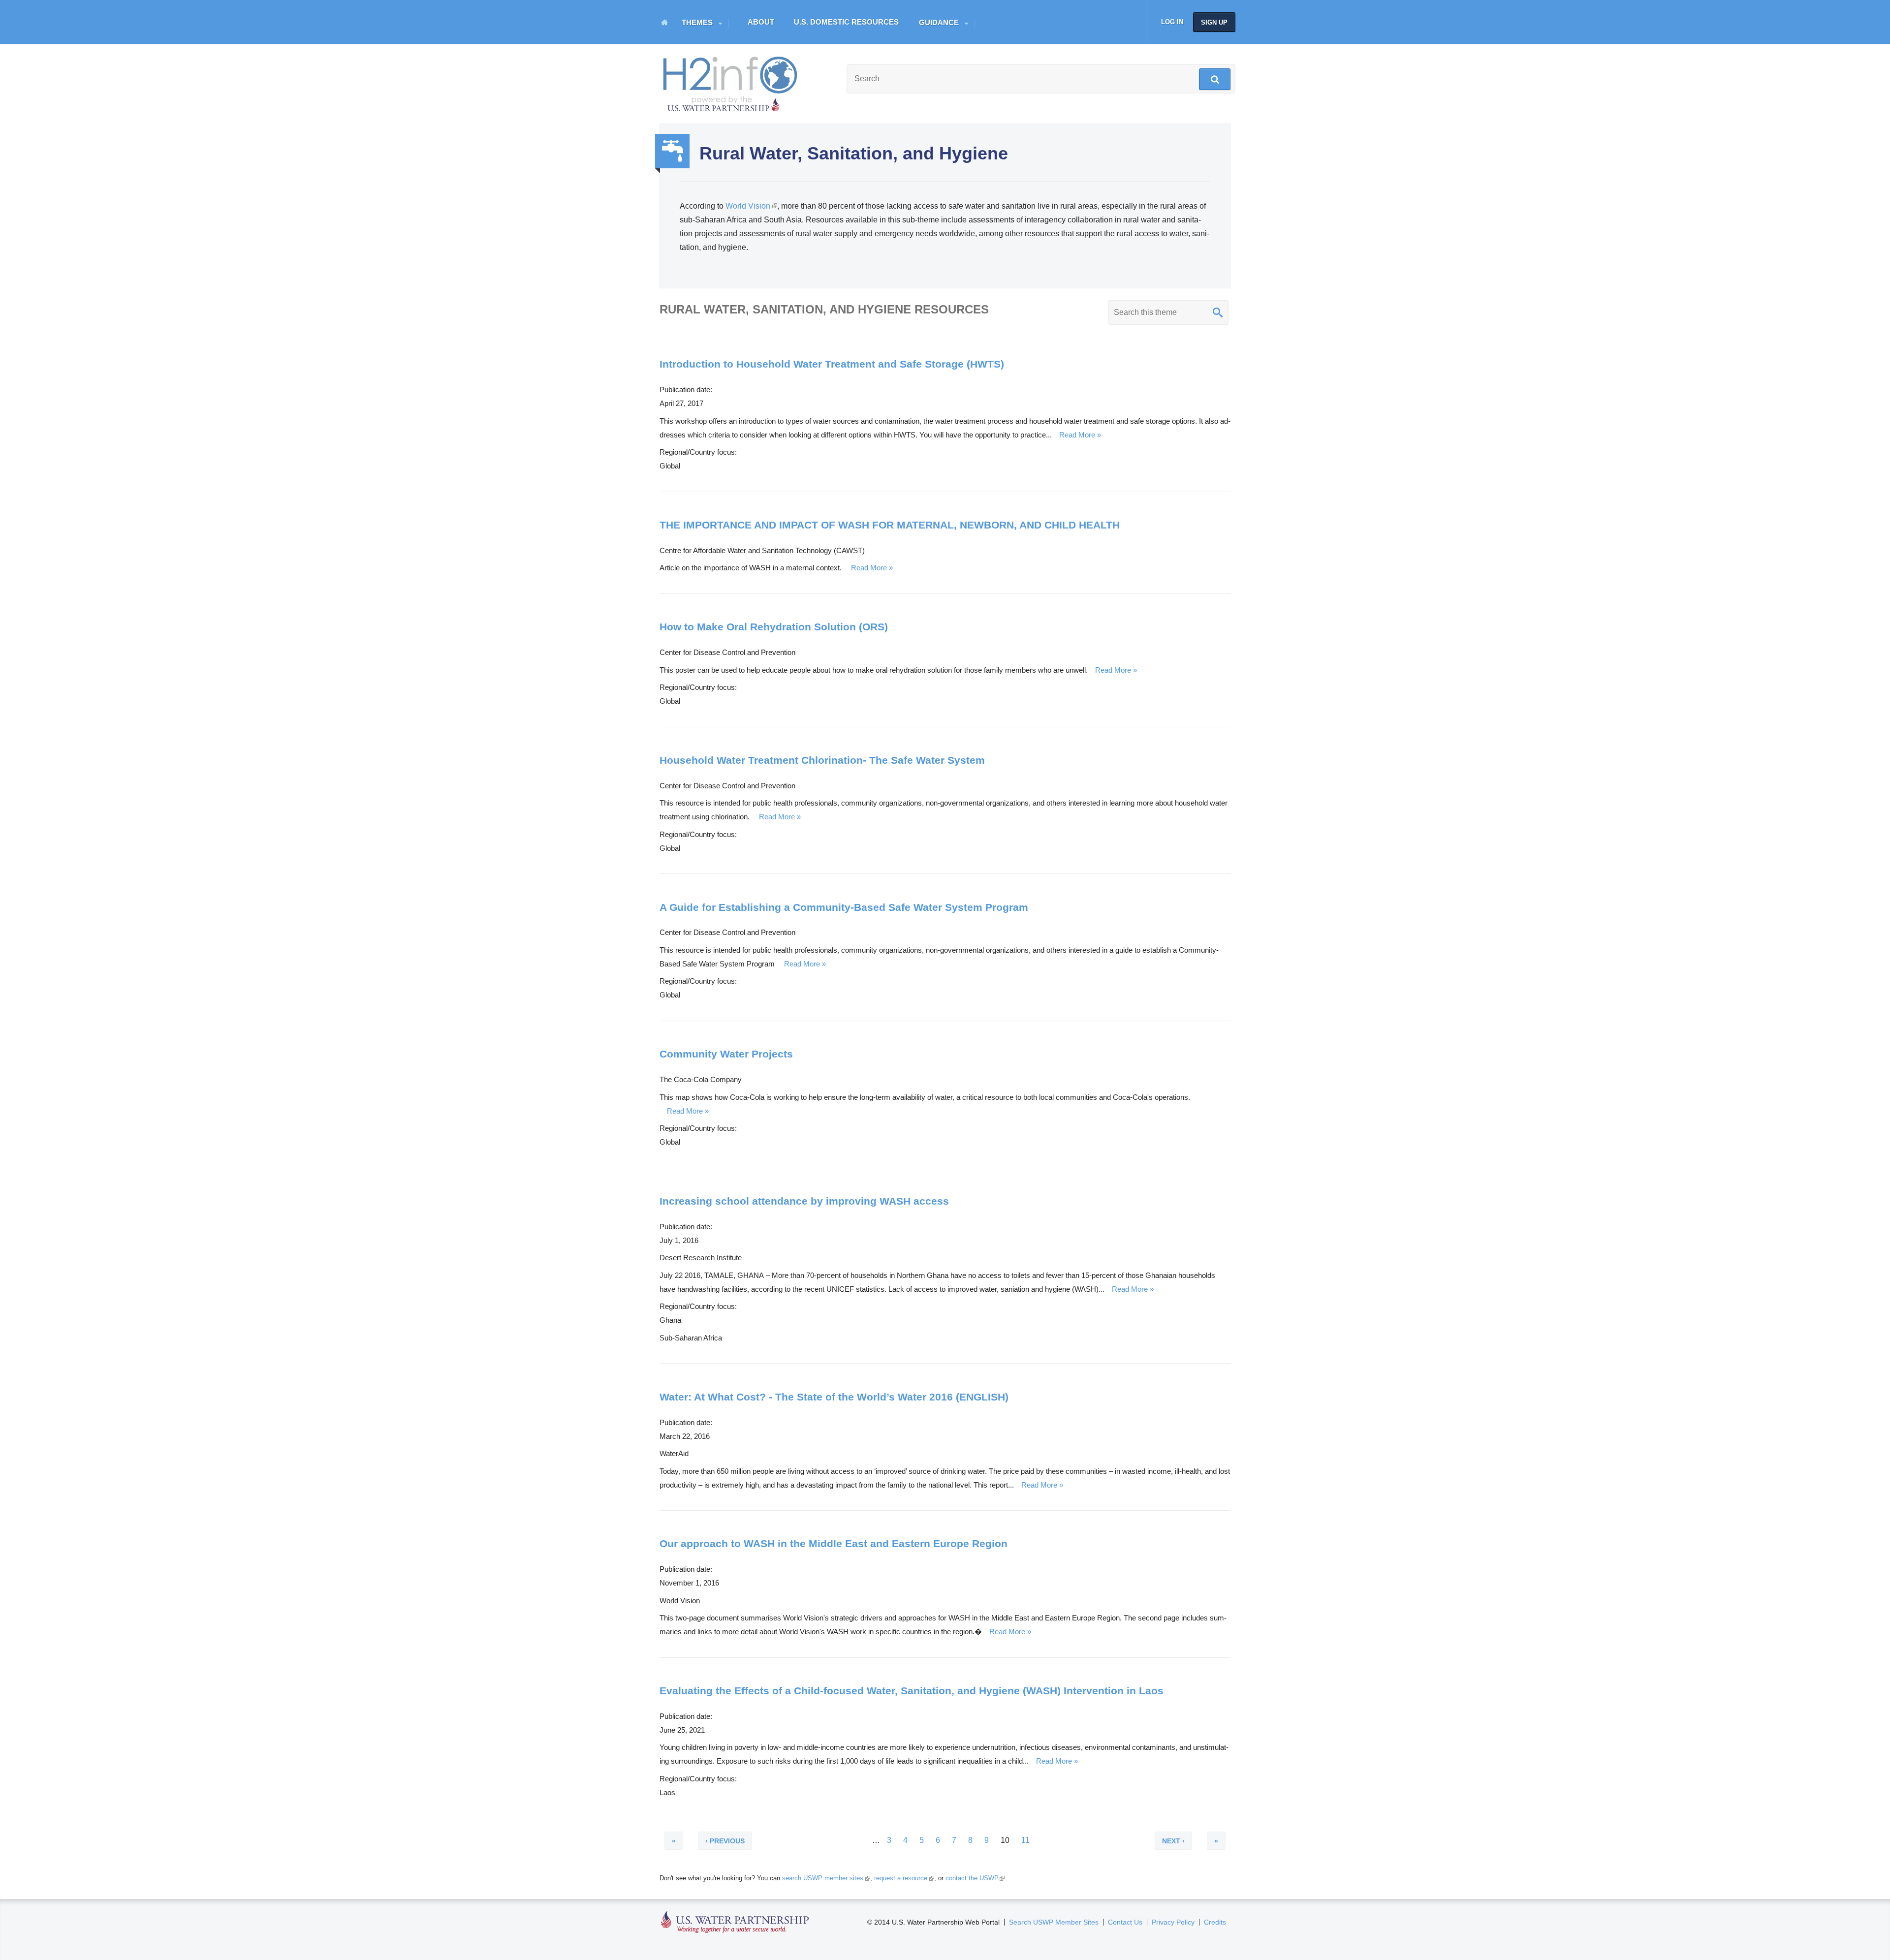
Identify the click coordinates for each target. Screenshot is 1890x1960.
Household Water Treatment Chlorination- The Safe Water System (822, 760)
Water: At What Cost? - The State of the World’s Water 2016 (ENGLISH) (834, 1397)
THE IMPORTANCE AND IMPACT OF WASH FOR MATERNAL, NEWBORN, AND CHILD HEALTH (890, 525)
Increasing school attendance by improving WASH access (804, 1201)
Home (664, 22)
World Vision (751, 206)
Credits (1215, 1922)
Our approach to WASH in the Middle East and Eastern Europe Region (834, 1543)
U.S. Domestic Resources (846, 22)
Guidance (939, 22)
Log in (1172, 22)
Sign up (1214, 22)
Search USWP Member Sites (1054, 1922)
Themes (697, 22)
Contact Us (1125, 1922)
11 (1025, 1845)
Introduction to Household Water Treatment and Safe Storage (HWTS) (832, 364)
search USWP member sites (825, 1878)
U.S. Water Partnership (735, 1922)
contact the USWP (974, 1878)
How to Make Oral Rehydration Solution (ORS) (774, 627)
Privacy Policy (1173, 1922)
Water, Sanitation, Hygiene (672, 151)
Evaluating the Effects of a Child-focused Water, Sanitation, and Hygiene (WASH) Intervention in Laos (912, 1691)
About (761, 22)
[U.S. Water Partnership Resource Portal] (731, 82)
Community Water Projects (726, 1054)
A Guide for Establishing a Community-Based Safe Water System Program (844, 907)
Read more (1077, 435)
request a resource (903, 1878)
